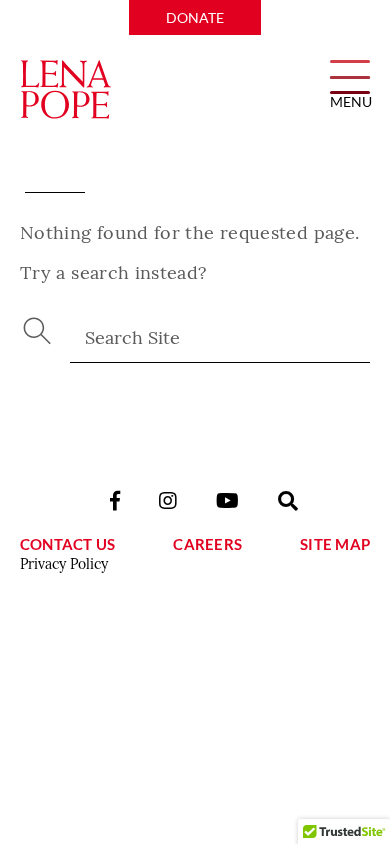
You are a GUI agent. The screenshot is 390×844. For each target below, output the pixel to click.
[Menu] (350, 75)
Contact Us (67, 544)
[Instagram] (168, 501)
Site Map (335, 544)
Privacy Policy (64, 564)
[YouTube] (227, 501)
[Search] (288, 501)
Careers (207, 544)
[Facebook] (115, 501)
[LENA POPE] (65, 90)
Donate (195, 17)
